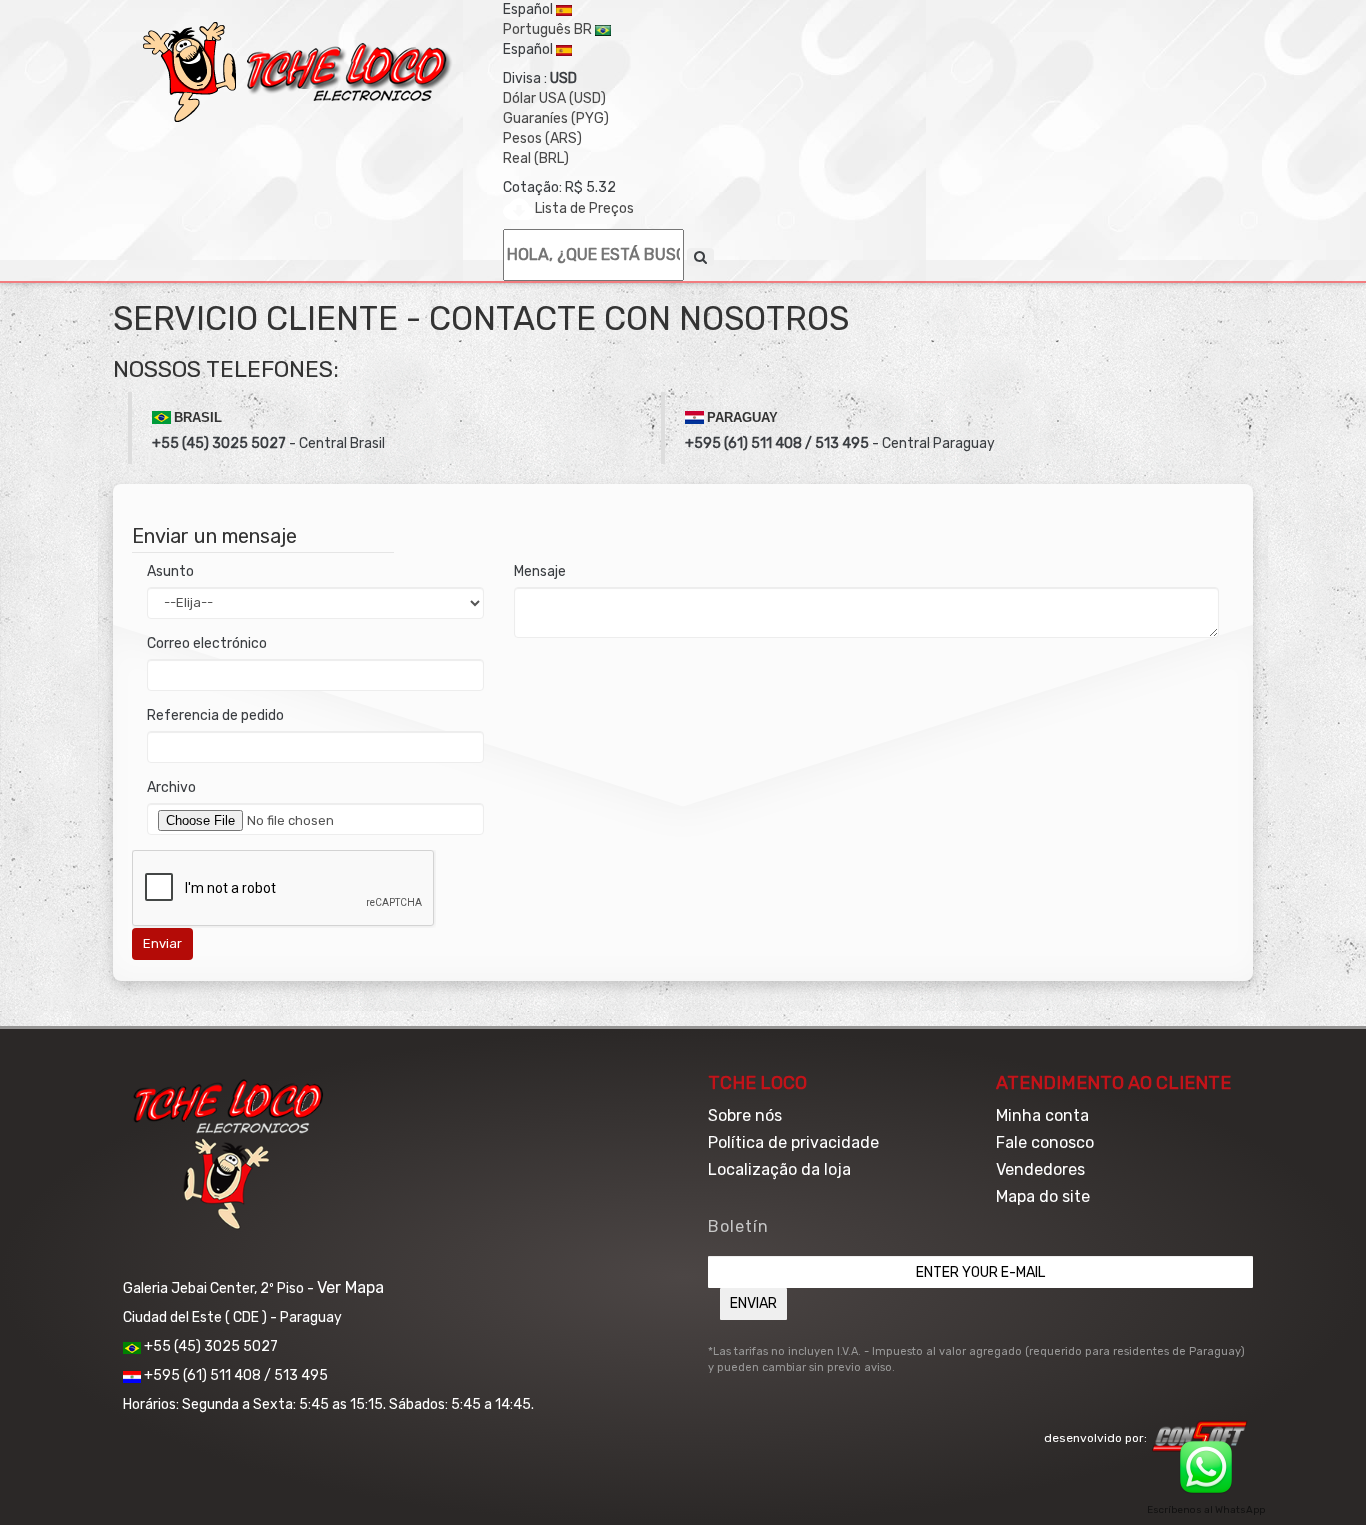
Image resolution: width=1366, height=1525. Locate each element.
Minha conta (1042, 1115)
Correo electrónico (207, 643)
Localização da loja (779, 1169)
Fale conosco (1045, 1142)
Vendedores (1040, 1169)
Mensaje (540, 571)
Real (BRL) (536, 158)
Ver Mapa (350, 1287)
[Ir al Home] (298, 72)
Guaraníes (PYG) (556, 118)
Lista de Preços (584, 208)
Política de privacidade (793, 1142)
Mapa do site (1043, 1196)
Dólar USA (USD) (554, 98)
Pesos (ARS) (542, 138)
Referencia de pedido (215, 715)
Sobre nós (745, 1115)
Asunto (170, 571)
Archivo (171, 787)
